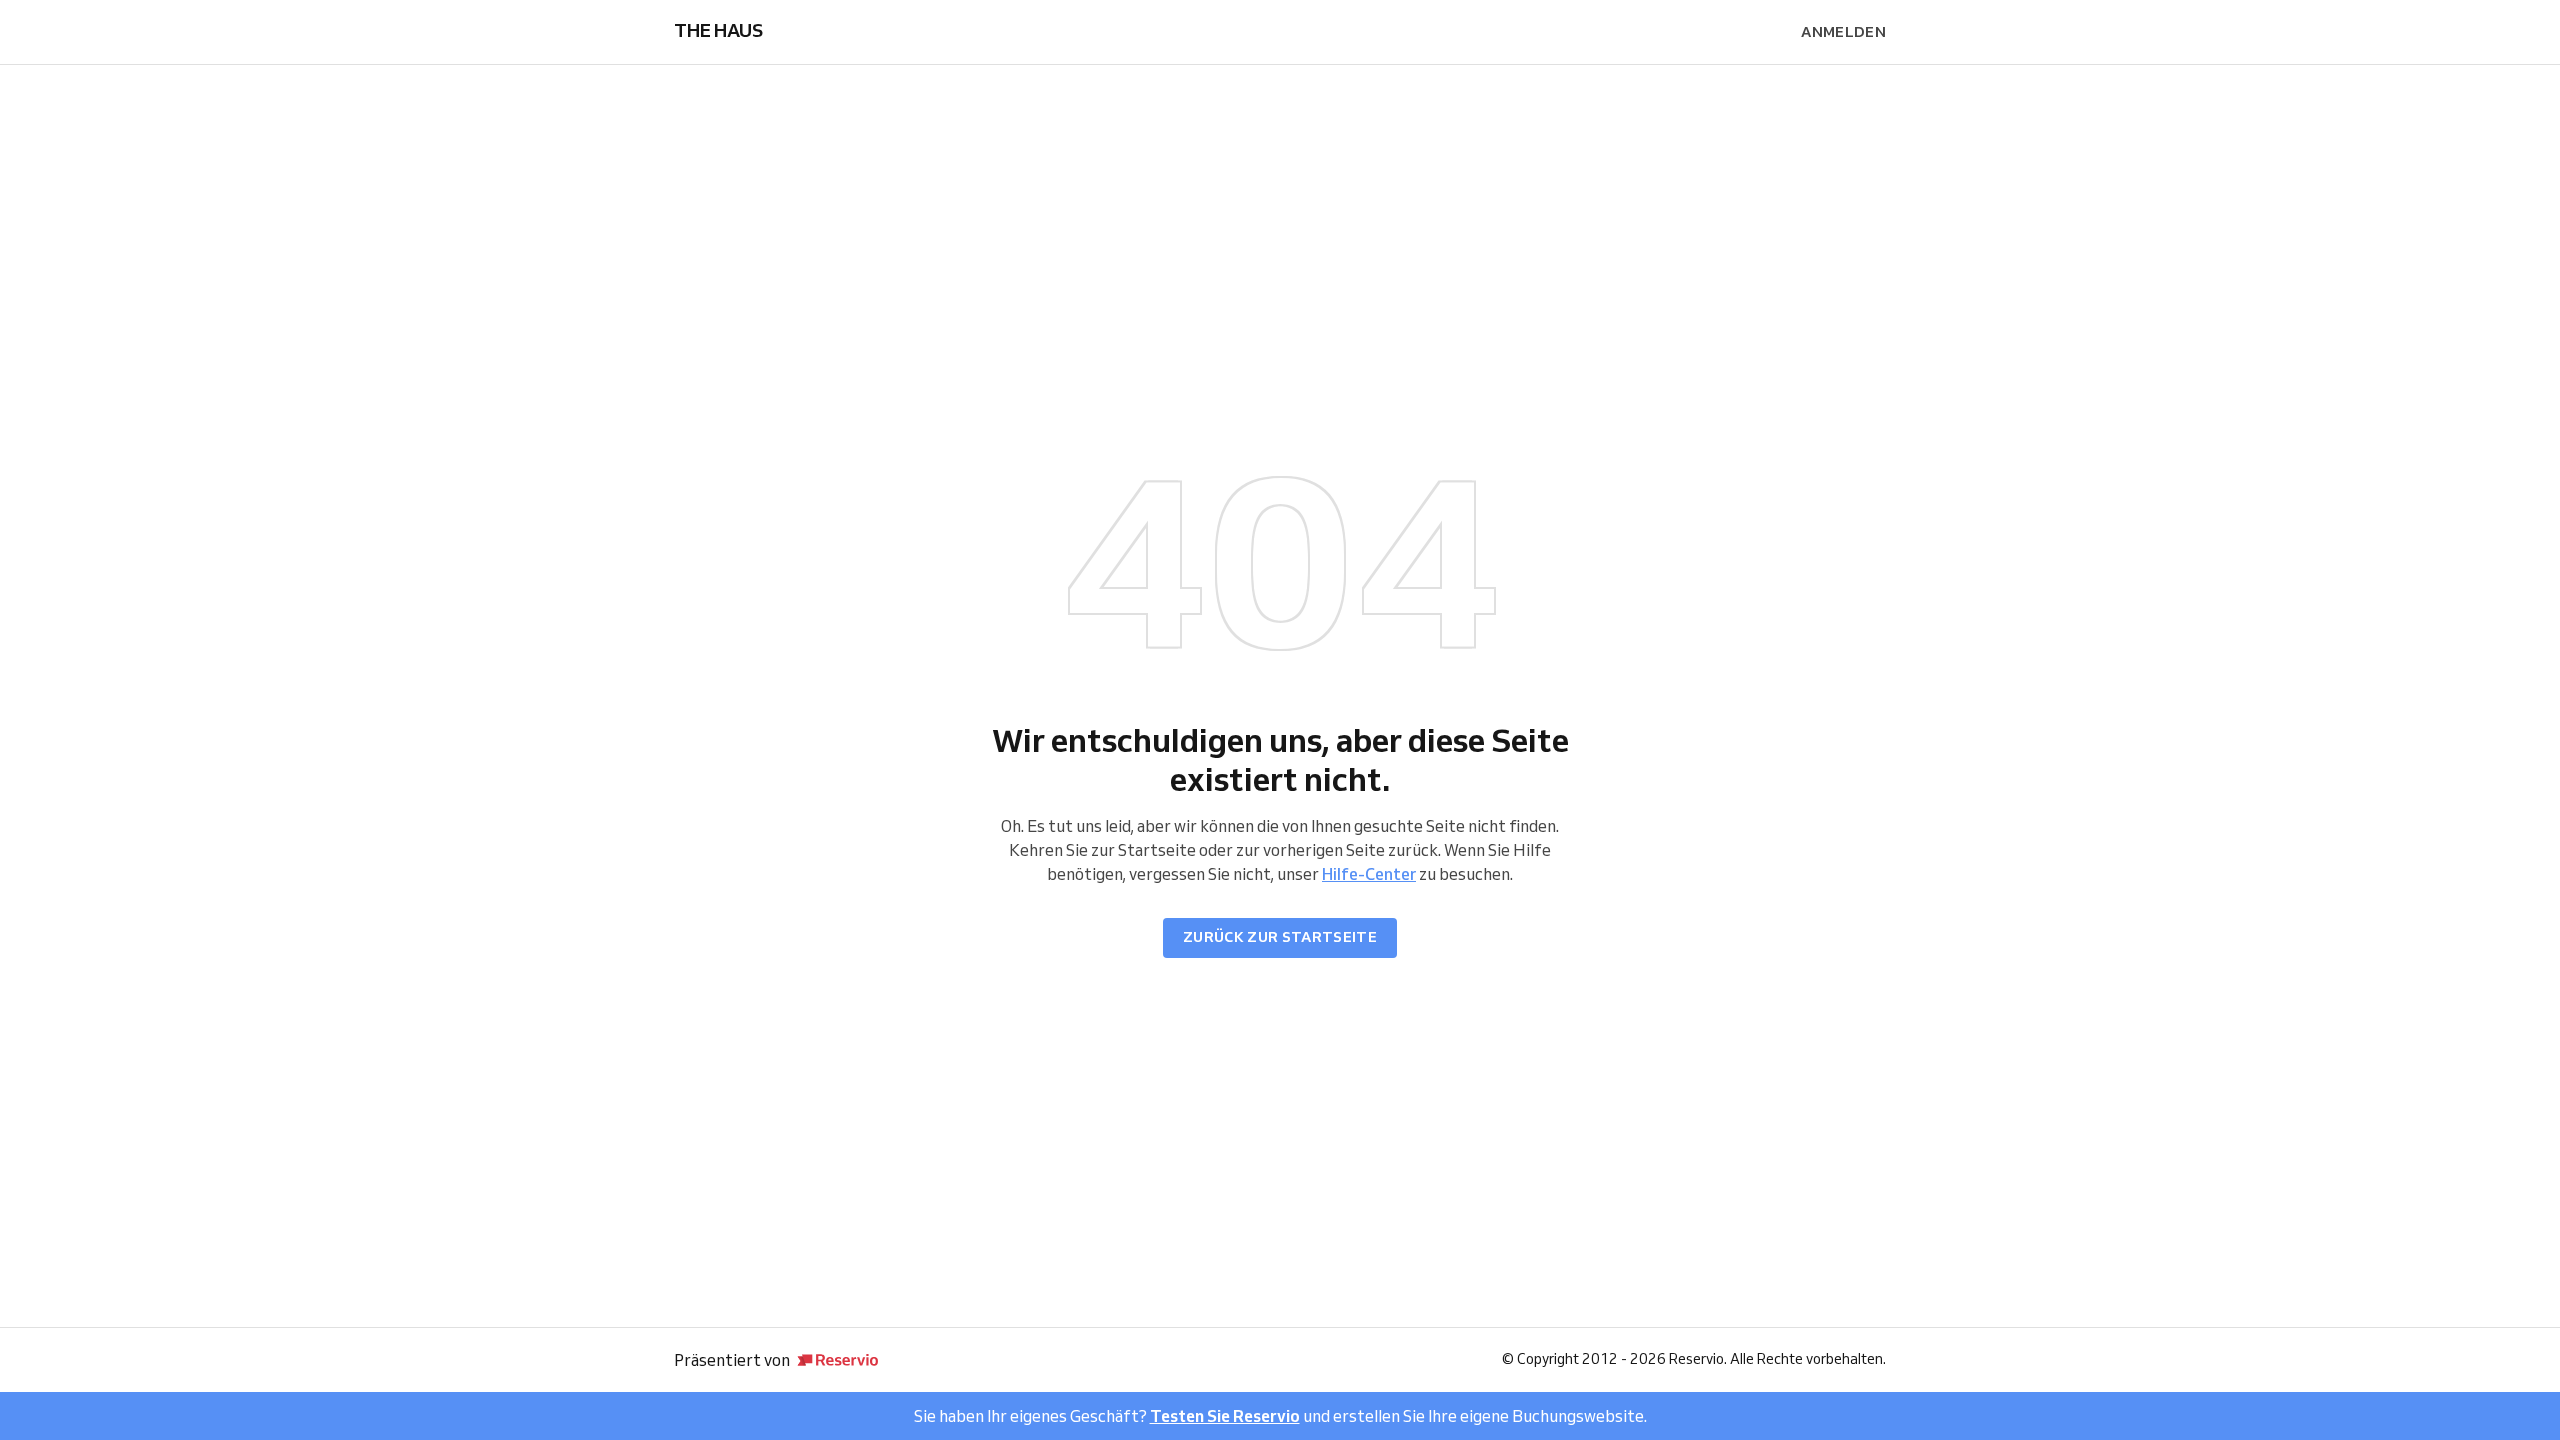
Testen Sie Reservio (1225, 1416)
